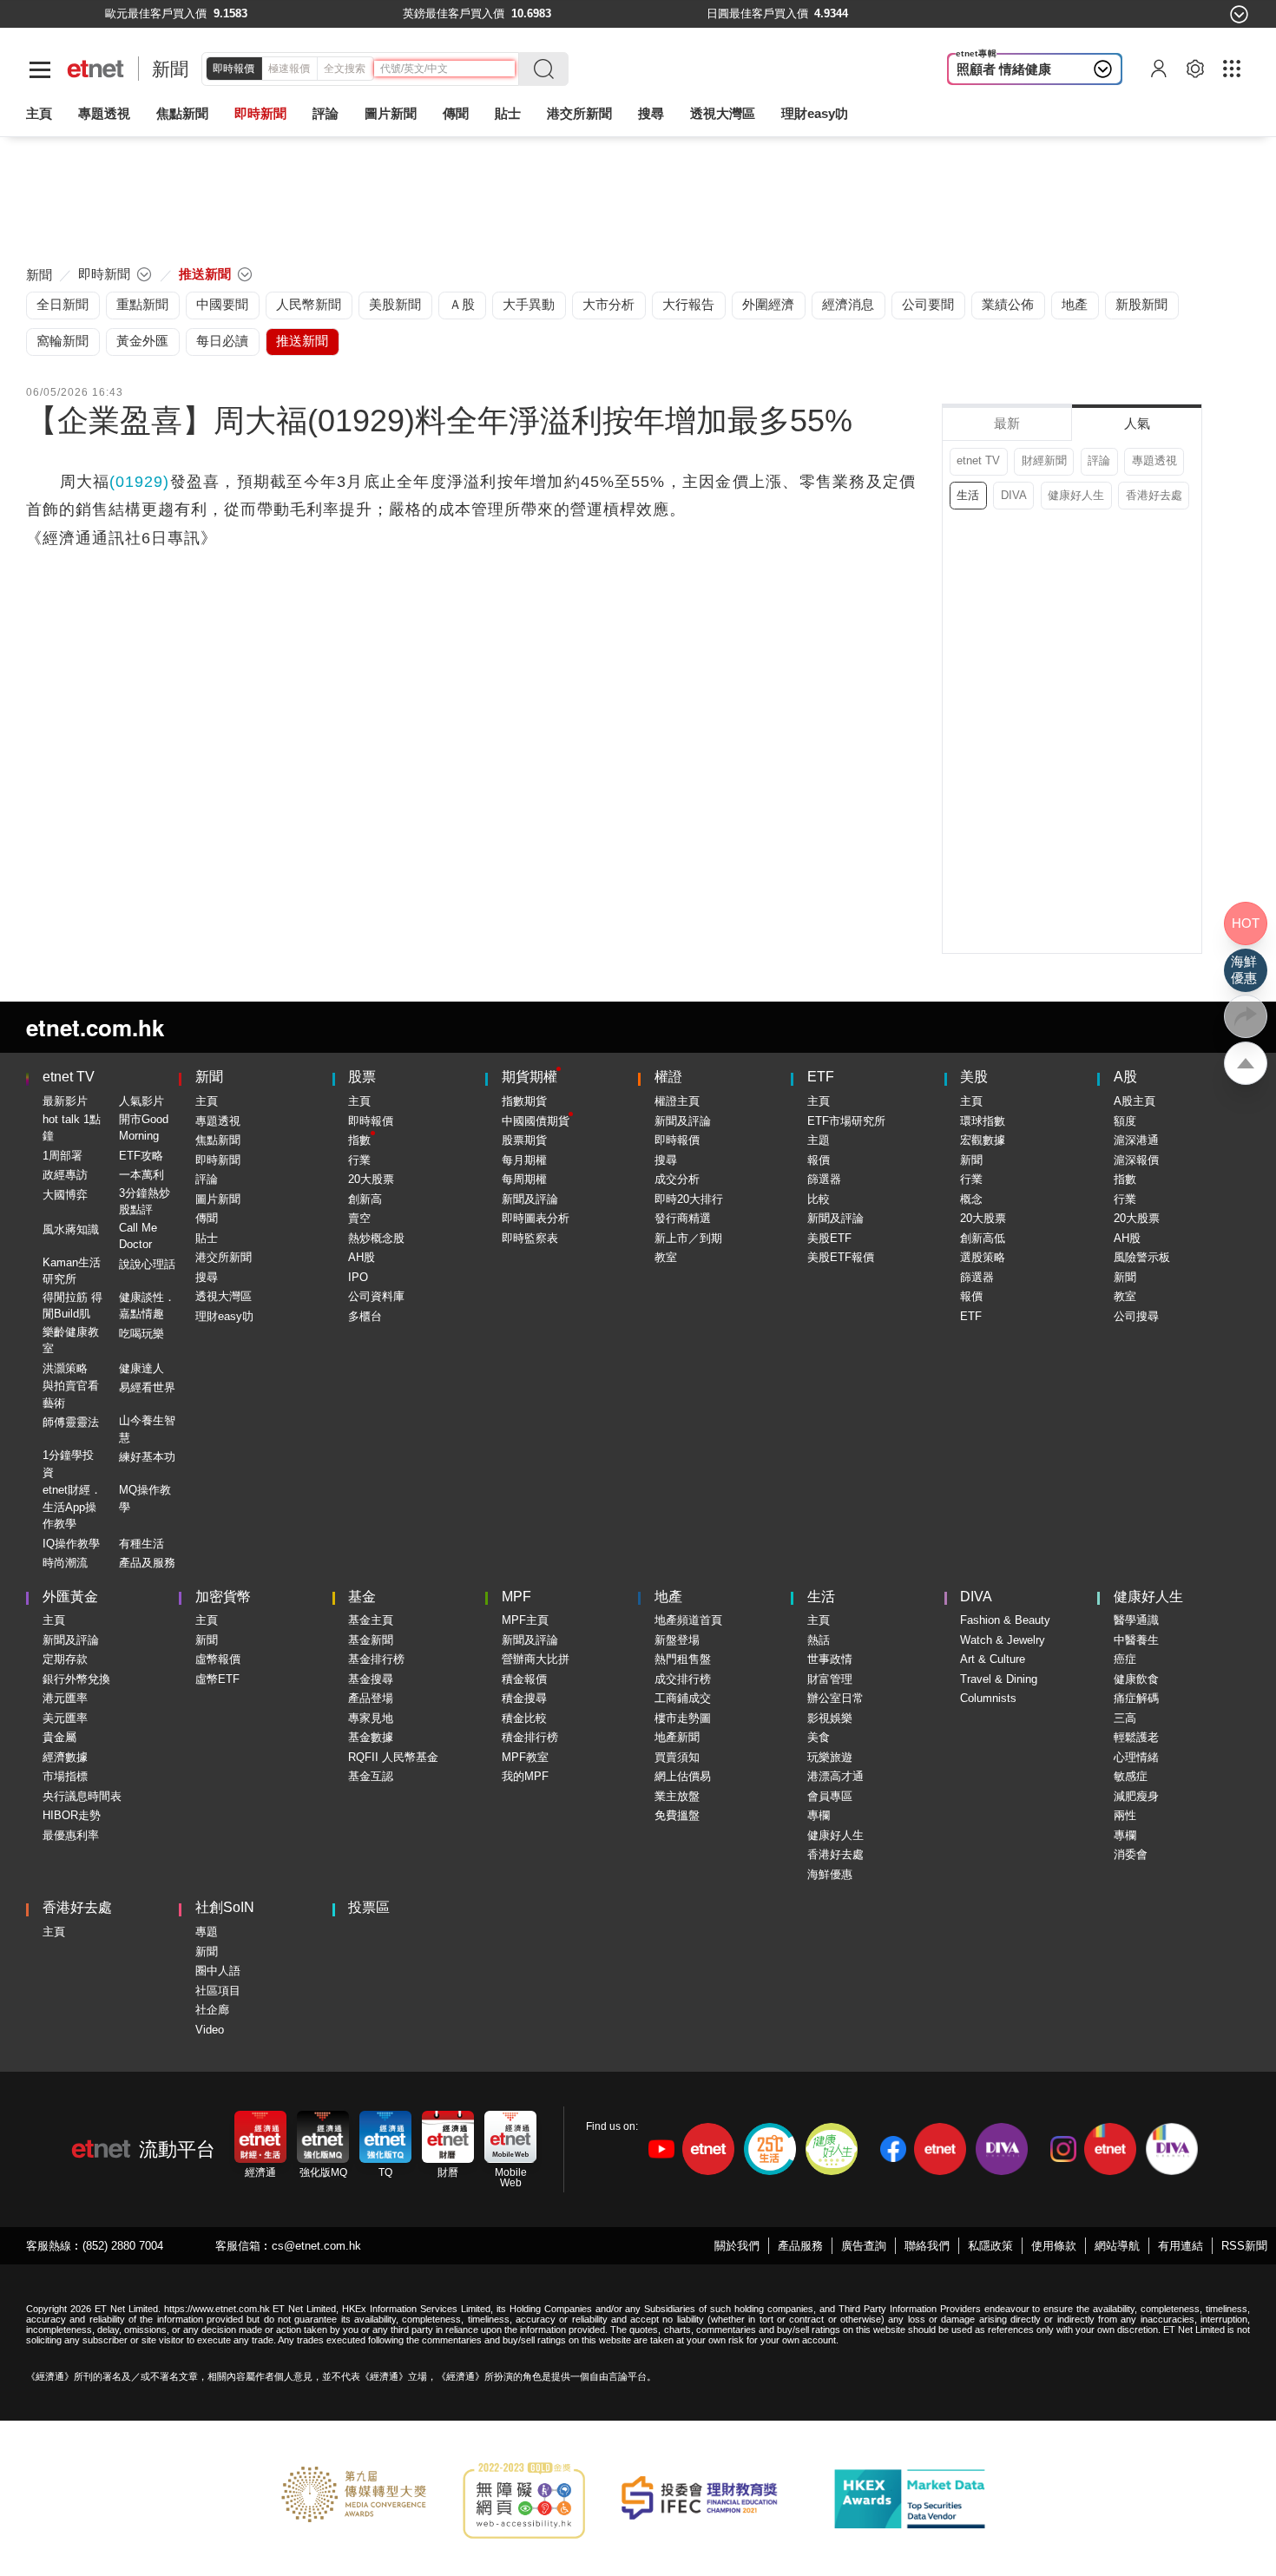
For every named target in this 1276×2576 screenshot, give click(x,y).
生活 (968, 495)
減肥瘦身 (1136, 1796)
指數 (359, 1140)
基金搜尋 (371, 1679)
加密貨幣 (223, 1597)
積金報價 (524, 1679)
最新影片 (65, 1101)
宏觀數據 (983, 1140)
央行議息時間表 (82, 1796)
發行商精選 (683, 1218)
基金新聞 (371, 1640)
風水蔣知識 (71, 1229)
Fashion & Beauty (1005, 1620)
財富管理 (830, 1679)
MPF (516, 1597)
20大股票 (371, 1179)
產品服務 (800, 2246)
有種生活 (141, 1544)
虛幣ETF (217, 1679)
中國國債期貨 (536, 1121)
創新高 (365, 1199)
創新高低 (983, 1238)
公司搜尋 (1136, 1316)
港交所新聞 (579, 113)
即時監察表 (530, 1238)
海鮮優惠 (830, 1874)
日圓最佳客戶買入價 (757, 13)
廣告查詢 (864, 2246)
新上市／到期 (688, 1238)
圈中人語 (218, 1971)
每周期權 (524, 1179)
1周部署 (62, 1156)
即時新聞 (218, 1160)
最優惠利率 (71, 1835)
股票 (362, 1077)
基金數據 (371, 1737)
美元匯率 (65, 1718)
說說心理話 (147, 1264)
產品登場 (371, 1698)
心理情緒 (1136, 1757)
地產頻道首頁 (688, 1620)
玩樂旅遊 (830, 1757)
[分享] (1246, 1016)
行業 (359, 1160)
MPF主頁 (525, 1620)
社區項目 (218, 1991)
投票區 (369, 1907)
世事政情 (830, 1659)
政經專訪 (65, 1175)
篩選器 (824, 1179)
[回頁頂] (1246, 1063)
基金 (362, 1597)
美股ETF (829, 1238)
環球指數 (983, 1121)
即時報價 (233, 69)
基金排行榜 (376, 1659)
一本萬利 (141, 1175)
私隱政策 (990, 2246)
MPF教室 (525, 1757)
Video (210, 2030)
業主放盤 (677, 1796)
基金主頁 (371, 1620)
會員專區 (830, 1796)
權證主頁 (677, 1101)
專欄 (819, 1815)
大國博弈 (65, 1195)
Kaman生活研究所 (72, 1271)
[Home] (96, 69)
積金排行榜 (530, 1737)
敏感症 (1131, 1776)
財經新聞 (1044, 460)
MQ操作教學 (145, 1498)
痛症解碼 (1136, 1698)
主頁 (39, 113)
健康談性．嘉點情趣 (147, 1306)
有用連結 (1181, 2246)
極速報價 (289, 69)
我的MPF (525, 1776)
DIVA (1014, 495)
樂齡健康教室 (71, 1341)
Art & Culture (993, 1659)
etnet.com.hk (95, 1027)
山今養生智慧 (147, 1429)
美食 (819, 1737)
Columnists (988, 1698)
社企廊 (212, 2010)
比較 (819, 1199)
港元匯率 (65, 1698)
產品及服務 (147, 1563)
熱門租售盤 (683, 1659)
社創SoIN (225, 1907)
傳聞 (207, 1218)
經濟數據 (65, 1757)
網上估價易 (683, 1776)
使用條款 (1054, 2246)
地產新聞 (677, 1737)
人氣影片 (141, 1101)
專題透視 (1154, 460)
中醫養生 (1136, 1640)
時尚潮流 (65, 1563)
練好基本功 (147, 1457)
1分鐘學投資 (68, 1464)
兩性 (1125, 1815)
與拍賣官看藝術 (71, 1394)
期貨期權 (529, 1077)
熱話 (819, 1640)
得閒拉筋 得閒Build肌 (72, 1306)
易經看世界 (147, 1387)
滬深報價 (1136, 1160)
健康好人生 (1076, 495)
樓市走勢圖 (683, 1718)
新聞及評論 (530, 1199)
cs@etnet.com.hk (316, 2246)
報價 (819, 1160)
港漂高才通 (835, 1776)
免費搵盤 (677, 1815)
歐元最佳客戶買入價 (156, 13)
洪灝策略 (65, 1368)
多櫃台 (365, 1316)
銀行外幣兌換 (76, 1679)
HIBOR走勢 (72, 1815)
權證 (668, 1077)
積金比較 (524, 1718)
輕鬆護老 (1136, 1737)
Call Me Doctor (138, 1236)
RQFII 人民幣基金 (393, 1757)
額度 (1125, 1121)
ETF (821, 1077)
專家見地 (371, 1718)
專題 (207, 1932)
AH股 (362, 1257)
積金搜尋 (524, 1698)
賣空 (359, 1218)
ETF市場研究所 (846, 1121)
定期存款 (65, 1659)
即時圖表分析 (536, 1218)
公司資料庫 (376, 1296)
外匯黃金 (70, 1597)
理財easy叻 (815, 113)
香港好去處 (1154, 495)
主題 (819, 1140)
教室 (666, 1257)
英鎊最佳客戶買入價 (454, 13)
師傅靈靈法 (71, 1422)
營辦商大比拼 (536, 1659)
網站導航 (1117, 2246)
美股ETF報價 (841, 1257)
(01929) (139, 482)
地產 (668, 1597)
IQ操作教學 (71, 1544)
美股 (974, 1077)
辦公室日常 (835, 1698)
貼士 (207, 1238)
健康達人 (141, 1368)
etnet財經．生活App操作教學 (72, 1507)
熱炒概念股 (376, 1238)
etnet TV (978, 460)
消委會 (1131, 1854)
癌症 (1125, 1659)
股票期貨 (524, 1140)
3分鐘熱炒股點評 (145, 1202)
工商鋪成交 (683, 1698)
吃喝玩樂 (141, 1334)
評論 (1099, 460)
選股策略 (983, 1257)
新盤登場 (677, 1640)
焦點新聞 (218, 1140)
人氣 (1137, 423)
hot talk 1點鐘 (72, 1128)
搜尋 (651, 113)
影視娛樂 (830, 1718)
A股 (1125, 1077)
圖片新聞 (391, 113)
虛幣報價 (218, 1659)
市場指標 (65, 1776)
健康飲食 (1136, 1679)
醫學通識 (1136, 1620)
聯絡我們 (927, 2246)
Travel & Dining (999, 1679)
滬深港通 (1136, 1140)
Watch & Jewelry (1003, 1640)
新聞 (170, 69)
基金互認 (371, 1776)
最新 (1007, 423)
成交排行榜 (683, 1679)
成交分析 (677, 1179)
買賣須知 (677, 1757)
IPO (358, 1277)
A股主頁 (1135, 1101)
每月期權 (524, 1160)
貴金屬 (59, 1737)
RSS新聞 (1244, 2246)
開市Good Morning (144, 1128)
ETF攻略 (141, 1156)
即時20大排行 (689, 1199)
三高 (1125, 1718)
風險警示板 (1142, 1257)
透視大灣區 (723, 113)
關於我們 (737, 2246)
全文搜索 (345, 69)
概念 (971, 1199)
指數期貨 (524, 1101)
